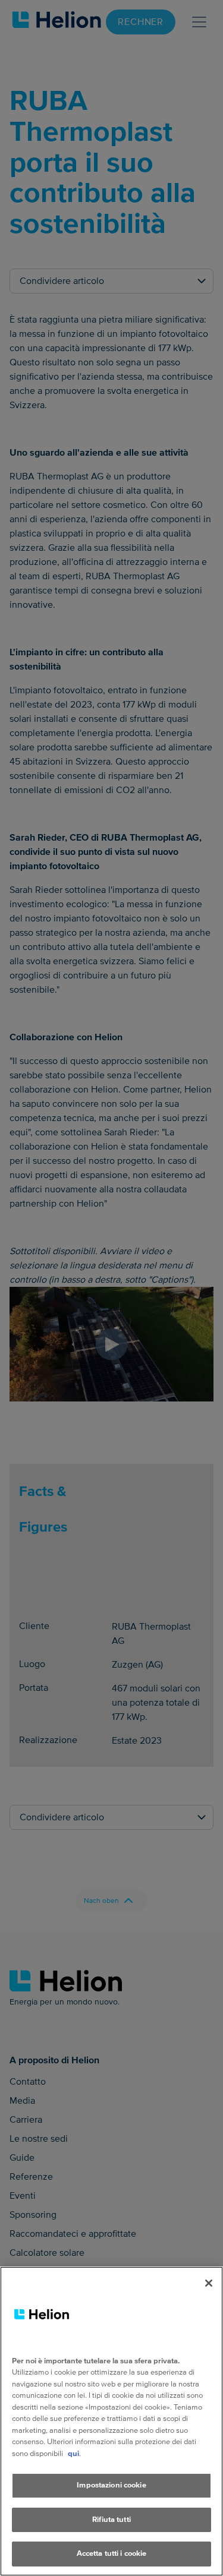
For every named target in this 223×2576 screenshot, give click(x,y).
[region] (111, 2421)
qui (73, 2454)
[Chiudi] (209, 2283)
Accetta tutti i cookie (112, 2553)
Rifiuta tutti (111, 2520)
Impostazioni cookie (111, 2485)
